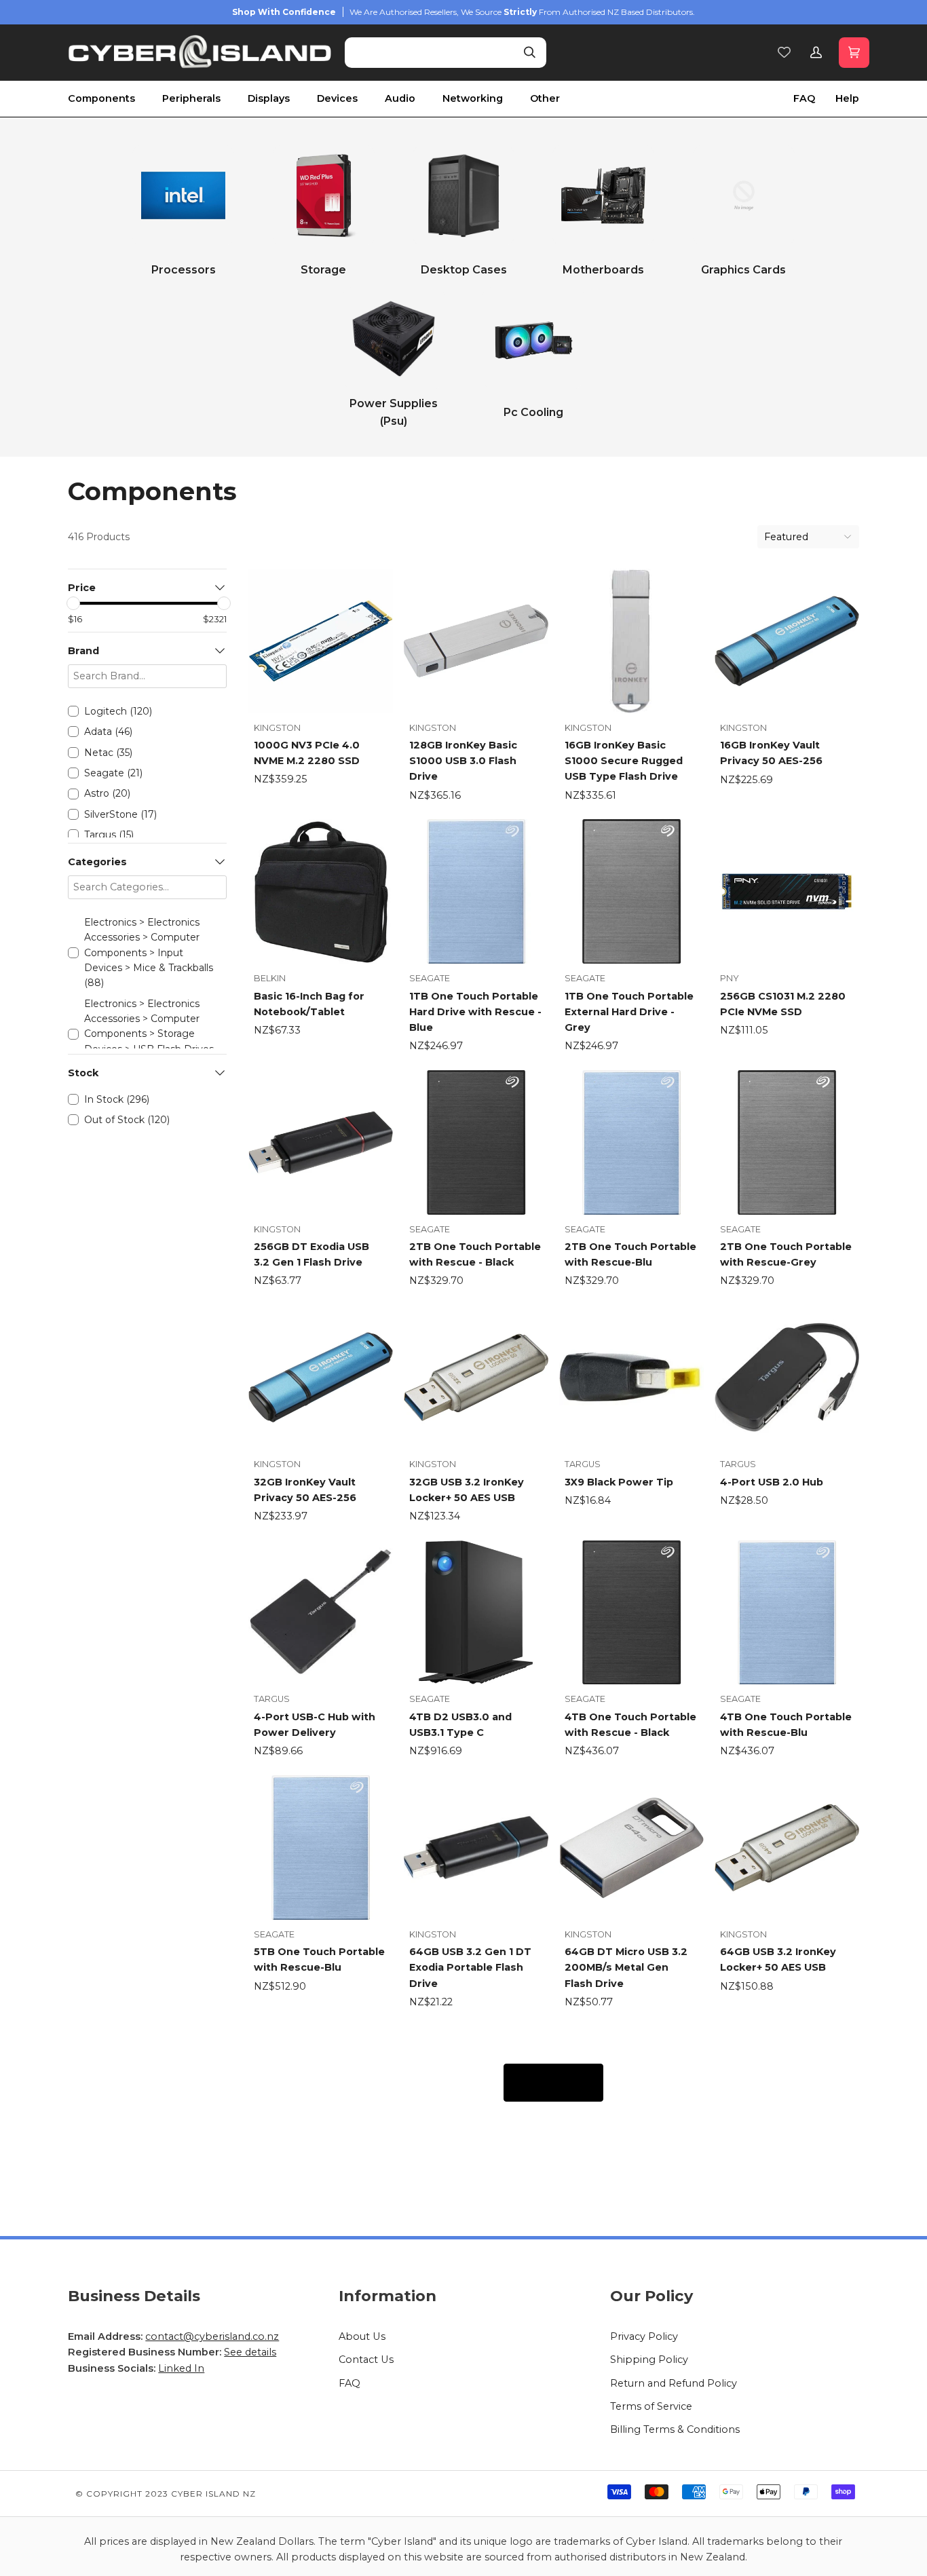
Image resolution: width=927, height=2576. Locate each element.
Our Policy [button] (651, 2296)
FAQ (349, 2383)
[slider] (73, 603)
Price (82, 588)
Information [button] (387, 2296)
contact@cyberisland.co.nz (212, 2336)
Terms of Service (651, 2406)
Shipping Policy (649, 2360)
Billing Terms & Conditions (675, 2429)
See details (250, 2352)
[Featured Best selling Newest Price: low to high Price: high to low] (808, 537)
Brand (83, 651)
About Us (362, 2336)
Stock (83, 1073)
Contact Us (366, 2360)
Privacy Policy (644, 2336)
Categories (97, 862)
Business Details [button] (134, 2296)
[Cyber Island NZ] (200, 53)
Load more (553, 2082)
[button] (115, 99)
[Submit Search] (530, 53)
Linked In (181, 2368)
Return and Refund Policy (674, 2383)
